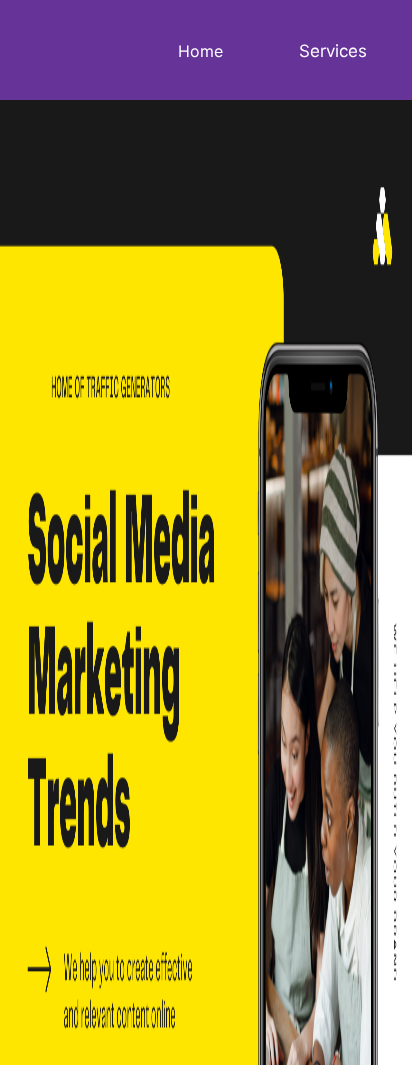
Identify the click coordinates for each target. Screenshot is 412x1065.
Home (200, 51)
